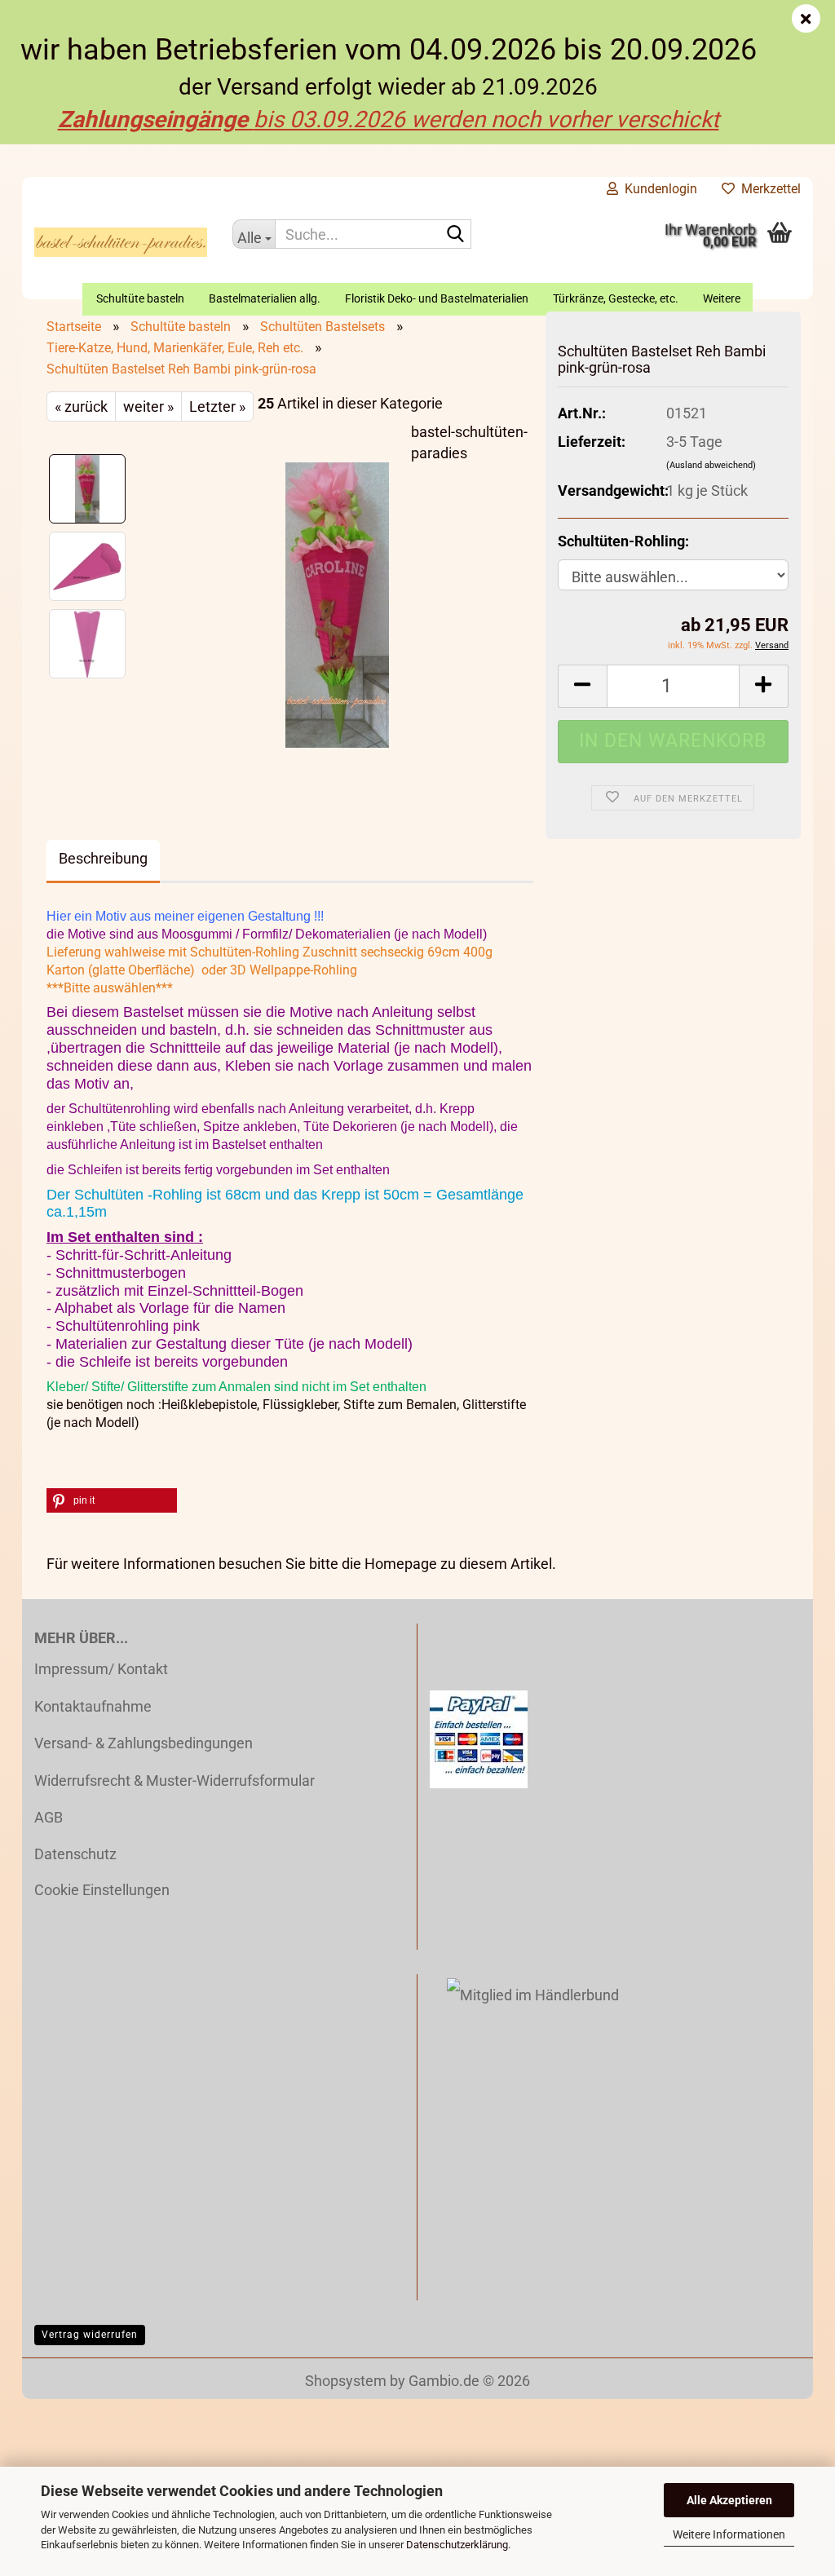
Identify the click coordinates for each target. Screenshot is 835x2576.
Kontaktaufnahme (93, 1706)
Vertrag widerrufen (90, 2335)
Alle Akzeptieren (729, 2500)
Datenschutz (75, 1854)
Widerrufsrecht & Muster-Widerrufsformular (175, 1781)
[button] (582, 686)
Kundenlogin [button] (658, 189)
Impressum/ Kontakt (101, 1669)
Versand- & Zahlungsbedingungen (144, 1743)
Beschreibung (103, 858)
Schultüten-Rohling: (623, 541)
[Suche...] (456, 235)
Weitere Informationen (729, 2534)
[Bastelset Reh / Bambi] (337, 604)
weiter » (148, 407)
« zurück (81, 407)
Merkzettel (768, 189)
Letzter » (217, 407)
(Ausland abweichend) (711, 465)
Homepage (401, 1564)
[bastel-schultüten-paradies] (121, 242)
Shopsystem (346, 2381)
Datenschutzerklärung (457, 2545)
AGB (49, 1817)
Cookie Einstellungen (102, 1890)
